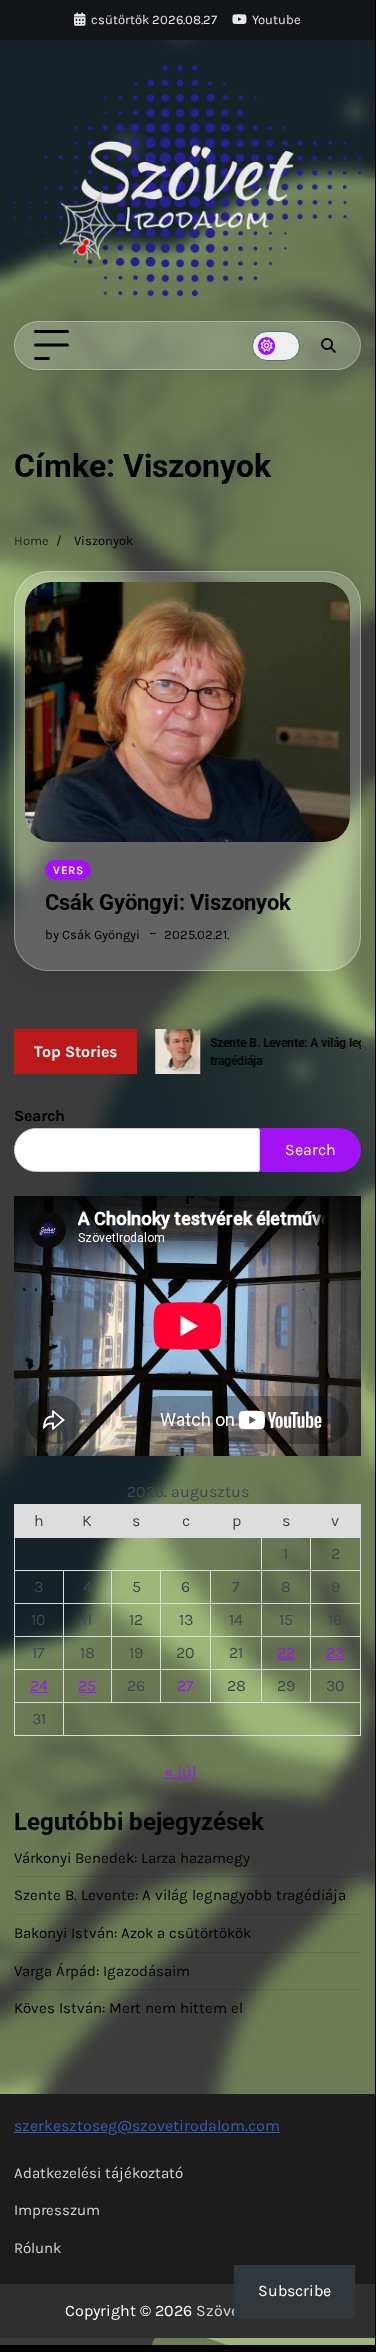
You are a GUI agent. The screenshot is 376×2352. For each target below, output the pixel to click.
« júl (180, 1771)
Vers (68, 870)
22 (286, 1652)
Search (39, 1115)
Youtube (276, 19)
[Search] (328, 346)
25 (87, 1685)
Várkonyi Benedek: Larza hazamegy (132, 1858)
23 (335, 1652)
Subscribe (294, 2290)
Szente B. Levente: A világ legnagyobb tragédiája (180, 1895)
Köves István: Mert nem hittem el (128, 2008)
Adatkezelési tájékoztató (98, 2173)
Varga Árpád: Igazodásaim (102, 1971)
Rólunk (37, 2248)
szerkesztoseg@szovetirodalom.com (147, 2125)
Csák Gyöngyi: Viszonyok (168, 902)
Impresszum (57, 2210)
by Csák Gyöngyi (92, 934)
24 (39, 1685)
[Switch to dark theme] (276, 346)
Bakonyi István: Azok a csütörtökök (132, 1933)
